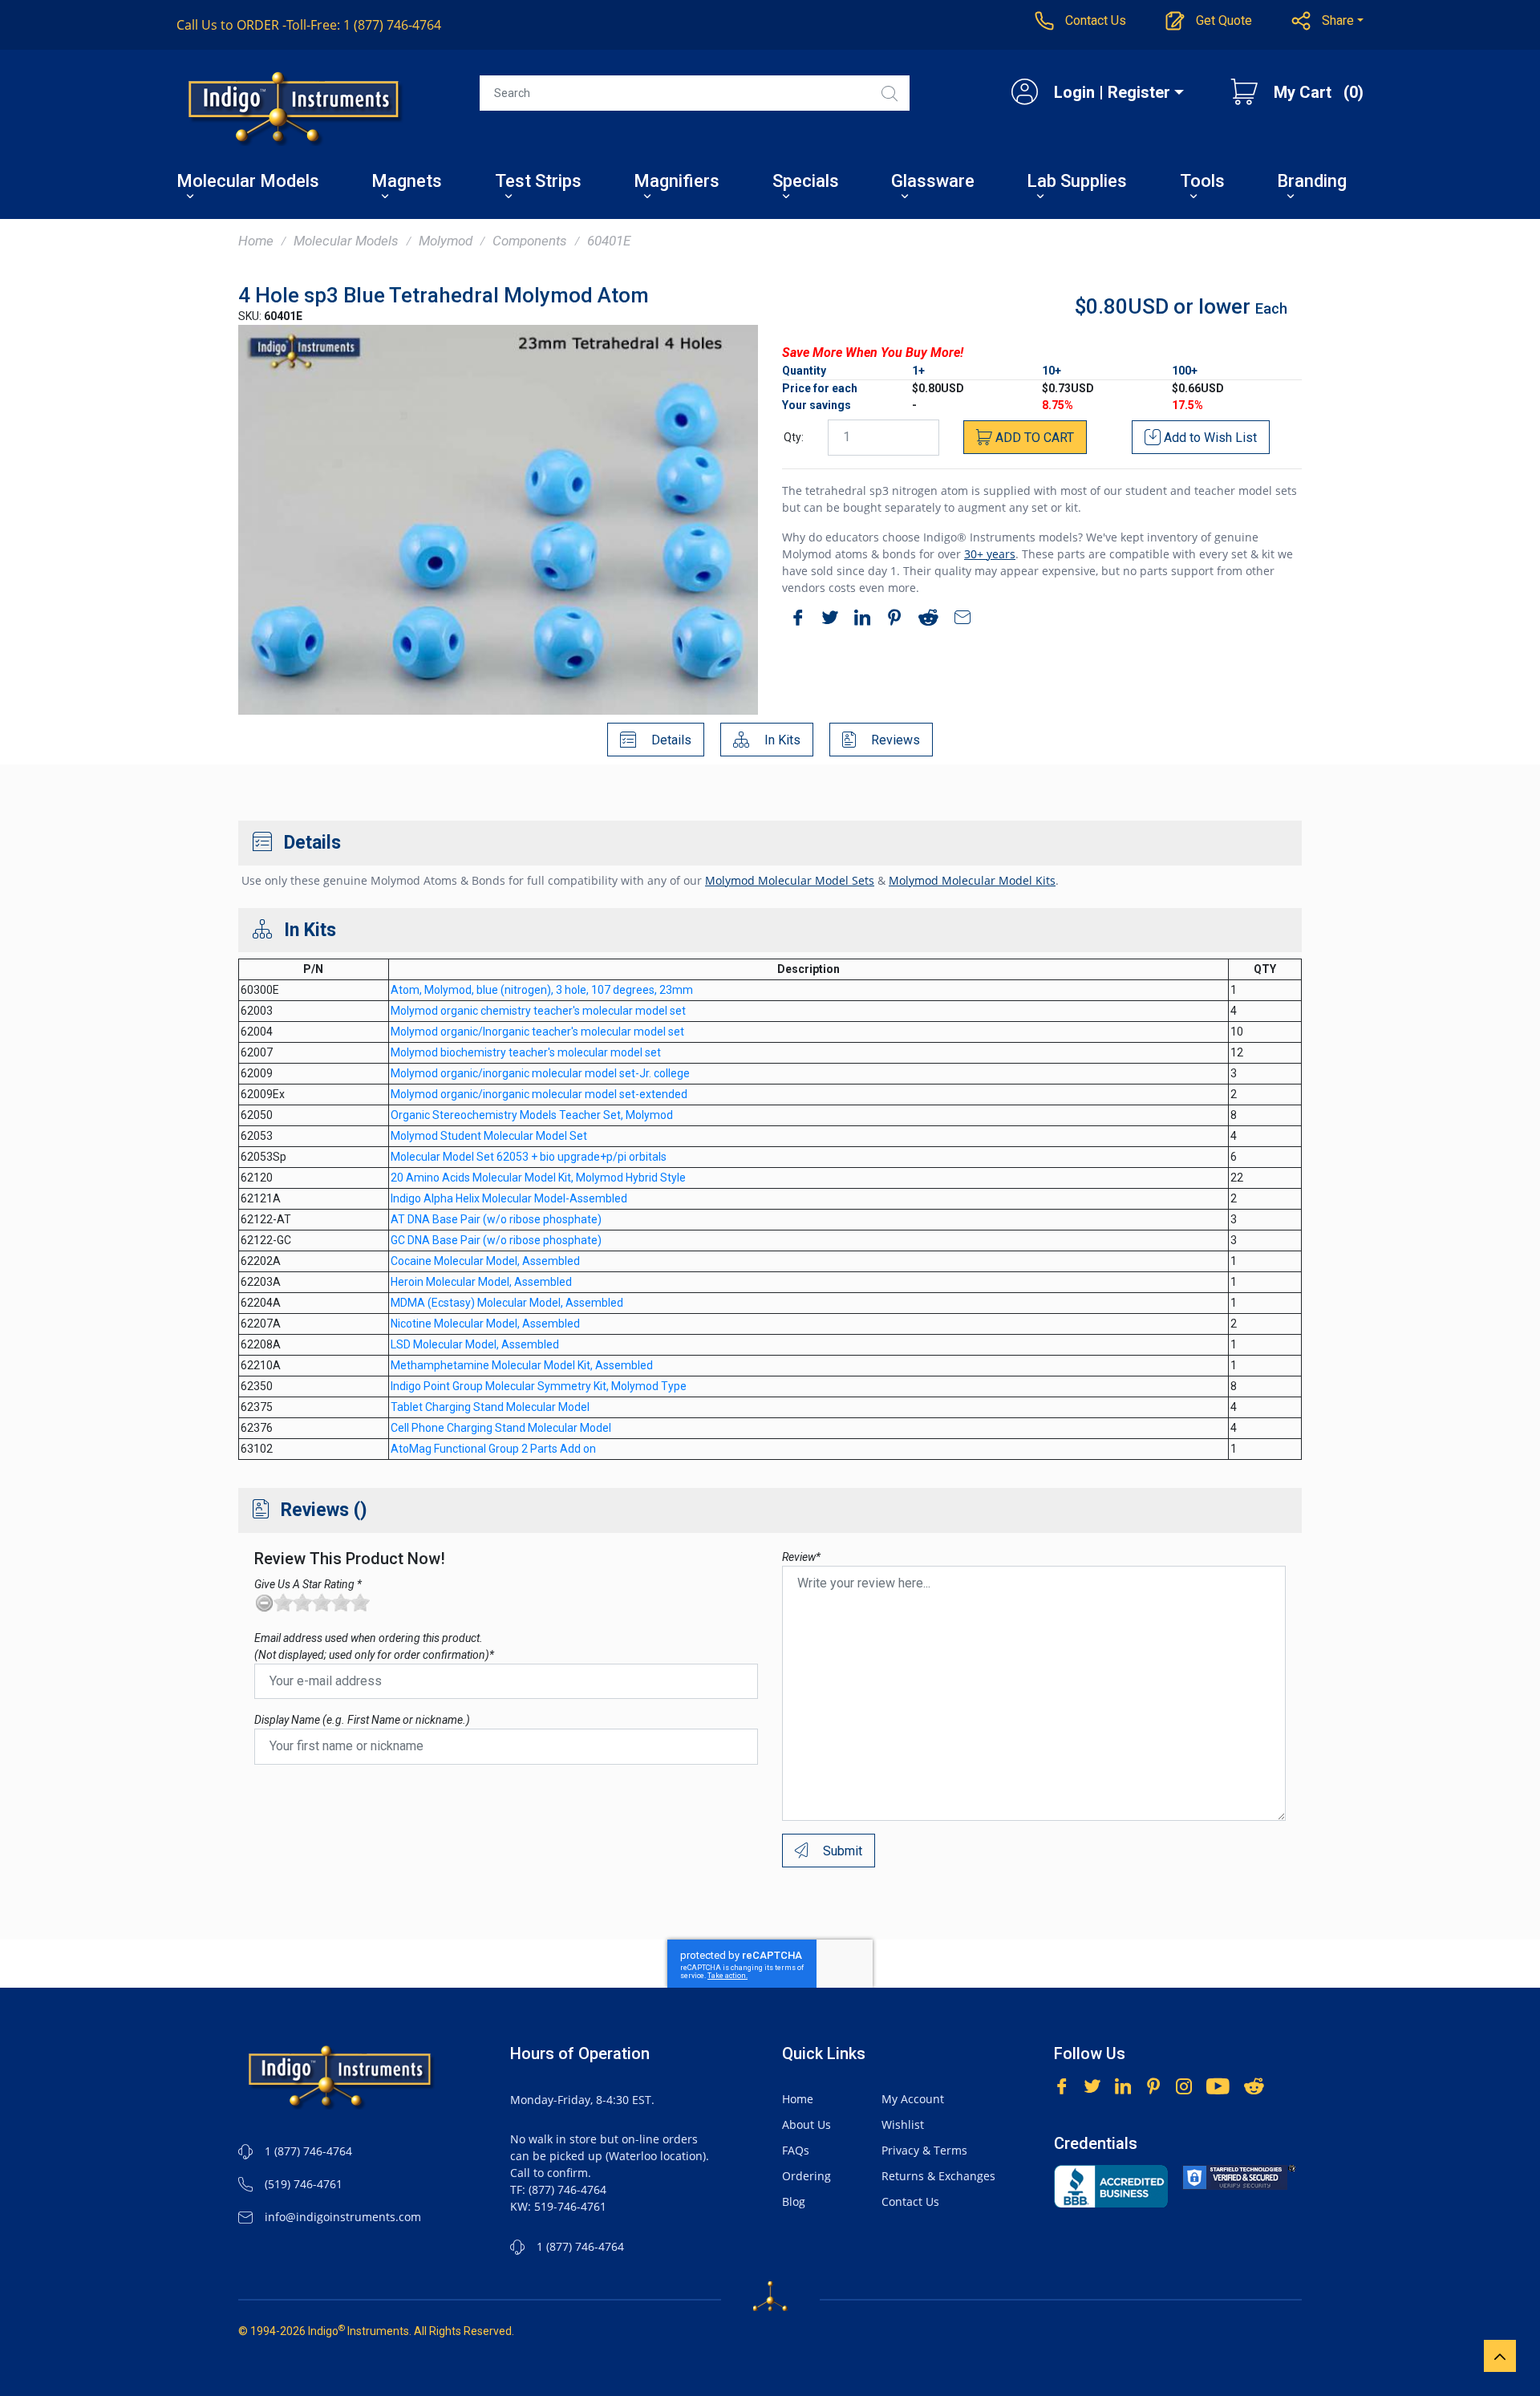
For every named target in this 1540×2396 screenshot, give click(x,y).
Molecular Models (248, 182)
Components (530, 241)
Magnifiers (677, 182)
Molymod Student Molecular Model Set (489, 1136)
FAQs (796, 2150)
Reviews (894, 740)
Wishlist (903, 2124)
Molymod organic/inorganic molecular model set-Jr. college (540, 1073)
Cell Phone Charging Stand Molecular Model (501, 1428)
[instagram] (1184, 2084)
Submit (841, 1851)
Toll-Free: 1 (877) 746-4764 (309, 25)
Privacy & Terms (924, 2150)
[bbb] (1111, 2186)
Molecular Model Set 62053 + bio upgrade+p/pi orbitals (529, 1157)
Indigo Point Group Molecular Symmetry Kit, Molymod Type (539, 1386)
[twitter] (826, 620)
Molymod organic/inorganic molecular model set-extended (539, 1094)
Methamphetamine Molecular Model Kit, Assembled (522, 1365)
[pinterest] (890, 620)
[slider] (322, 1603)
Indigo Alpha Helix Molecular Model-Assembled (509, 1198)
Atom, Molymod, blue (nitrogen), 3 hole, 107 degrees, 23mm (542, 990)
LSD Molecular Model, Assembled (475, 1344)
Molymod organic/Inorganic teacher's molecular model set (537, 1032)
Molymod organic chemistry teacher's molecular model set (538, 1011)
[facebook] (794, 620)
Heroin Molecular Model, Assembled (481, 1282)
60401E (609, 241)
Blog (794, 2201)
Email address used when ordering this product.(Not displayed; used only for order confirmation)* (374, 1646)
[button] (1328, 21)
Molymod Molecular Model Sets (790, 880)
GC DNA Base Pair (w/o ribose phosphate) (496, 1240)
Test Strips (538, 182)
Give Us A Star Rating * (308, 1584)
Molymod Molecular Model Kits (972, 880)
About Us (806, 2124)
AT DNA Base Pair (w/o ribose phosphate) (496, 1219)
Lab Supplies (1077, 182)
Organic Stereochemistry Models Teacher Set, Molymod (532, 1115)
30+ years (990, 554)
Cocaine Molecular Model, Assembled (485, 1261)
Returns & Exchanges (938, 2176)
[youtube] (1218, 2084)
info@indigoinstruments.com (343, 2217)
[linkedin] (858, 620)
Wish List (1210, 438)
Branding (1312, 182)
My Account (913, 2099)
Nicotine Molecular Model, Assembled (485, 1324)
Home (256, 241)
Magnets (407, 182)
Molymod (446, 241)
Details (670, 740)
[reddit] (924, 620)
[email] (958, 620)
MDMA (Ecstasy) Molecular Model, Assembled (507, 1303)
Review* (801, 1557)
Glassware (933, 182)
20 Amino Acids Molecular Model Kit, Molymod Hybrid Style (538, 1178)
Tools (1202, 182)
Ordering (806, 2176)
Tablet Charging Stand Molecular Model (490, 1407)
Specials (806, 182)
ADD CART (1033, 438)
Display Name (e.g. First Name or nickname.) (362, 1720)
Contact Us (910, 2201)
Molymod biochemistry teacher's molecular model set (526, 1052)
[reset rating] (264, 1603)
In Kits (781, 740)
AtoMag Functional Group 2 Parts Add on (493, 1449)
